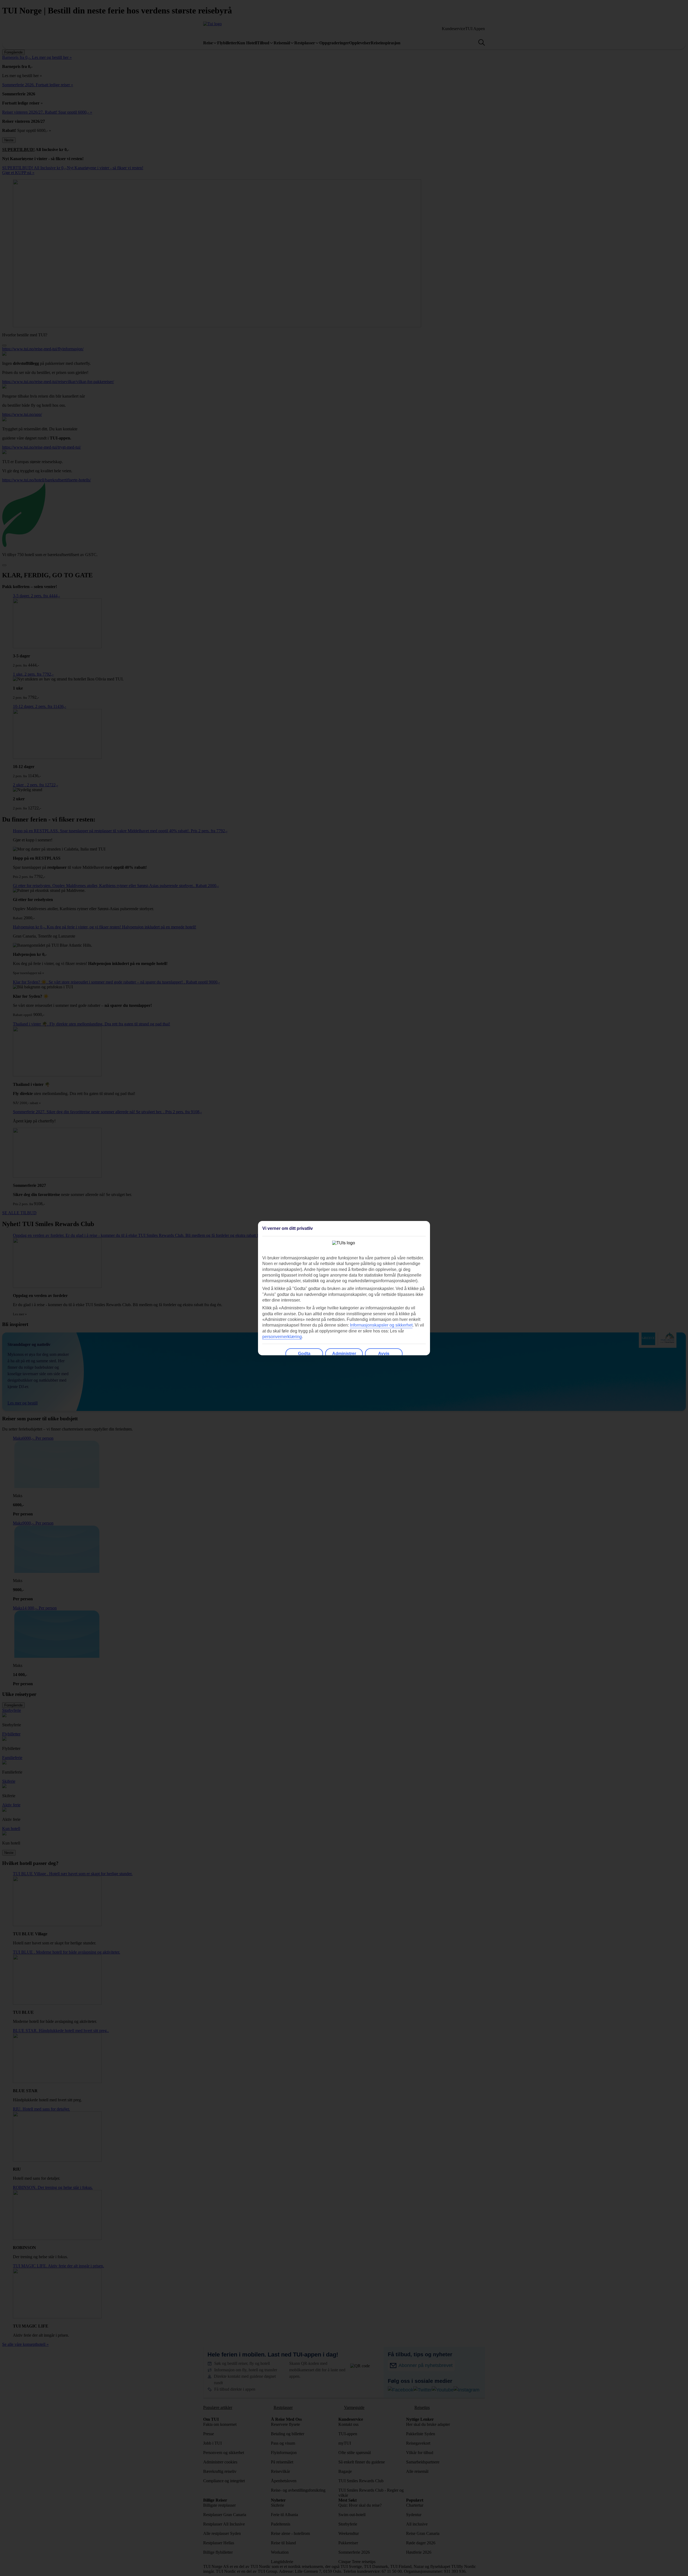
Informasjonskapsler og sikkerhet (381, 1325)
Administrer (344, 1354)
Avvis (384, 1354)
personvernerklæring (282, 1337)
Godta (304, 1354)
